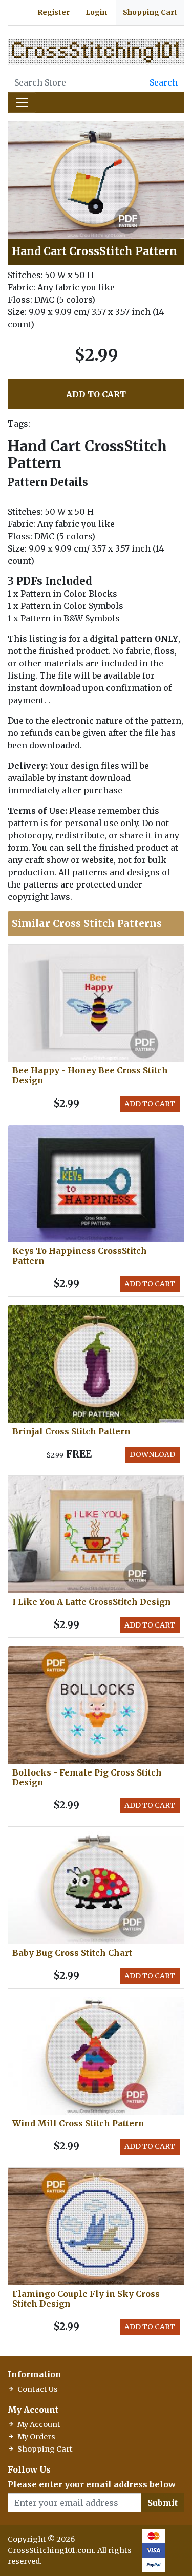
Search (164, 82)
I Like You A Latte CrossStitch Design (92, 1602)
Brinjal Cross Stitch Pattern (71, 1431)
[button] (175, 130)
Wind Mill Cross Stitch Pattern (78, 2123)
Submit (163, 2503)
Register (54, 12)
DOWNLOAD (152, 1454)
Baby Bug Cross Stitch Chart (72, 1953)
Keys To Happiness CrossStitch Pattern (80, 1255)
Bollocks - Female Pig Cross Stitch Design (87, 1777)
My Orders (36, 2437)
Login (96, 12)
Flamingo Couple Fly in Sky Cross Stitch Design (86, 2299)
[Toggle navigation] (22, 102)
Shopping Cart (150, 12)
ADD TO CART (96, 394)
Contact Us (38, 2389)
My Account (39, 2424)
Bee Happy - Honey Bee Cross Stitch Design (90, 1075)
